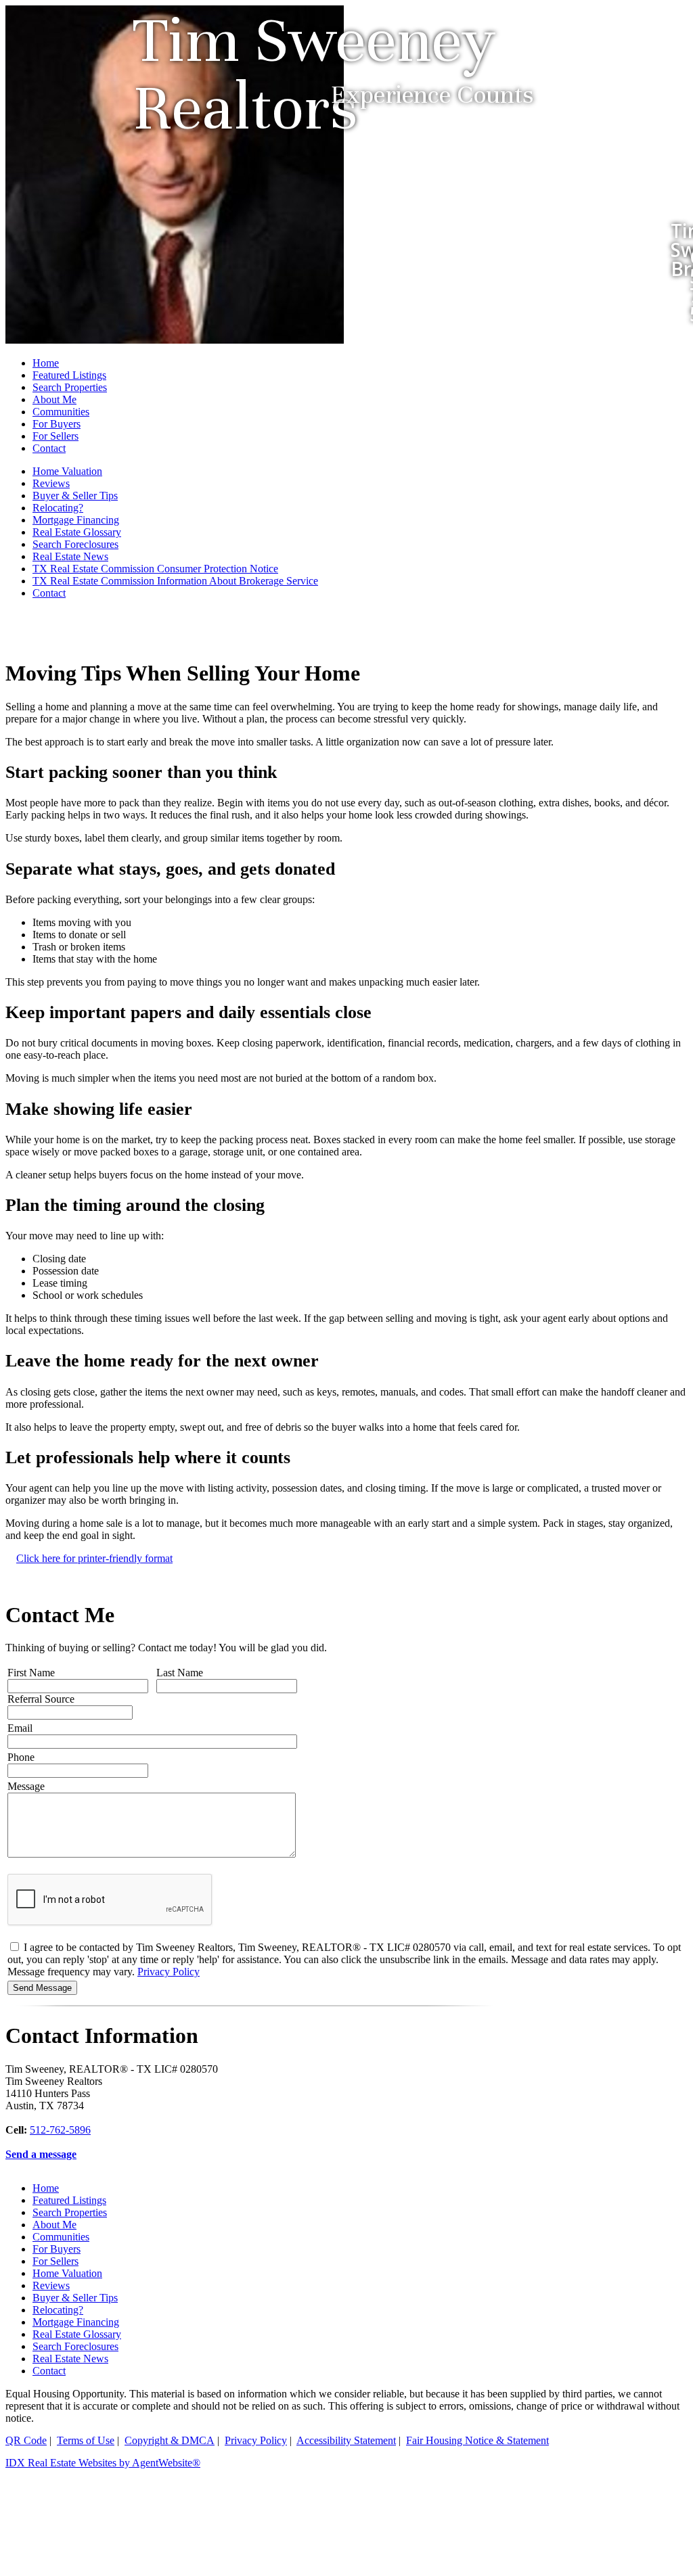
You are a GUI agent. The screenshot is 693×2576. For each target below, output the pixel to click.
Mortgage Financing (76, 520)
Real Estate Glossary (77, 532)
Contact (49, 448)
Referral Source (41, 1699)
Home (46, 363)
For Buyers (57, 424)
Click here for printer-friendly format (94, 1558)
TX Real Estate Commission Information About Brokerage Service (175, 581)
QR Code (26, 2440)
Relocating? (58, 508)
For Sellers (55, 436)
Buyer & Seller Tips (75, 496)
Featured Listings (69, 375)
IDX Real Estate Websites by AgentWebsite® (103, 2463)
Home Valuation (67, 471)
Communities (61, 412)
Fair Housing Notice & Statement (477, 2440)
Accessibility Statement (346, 2440)
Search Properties (70, 387)
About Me (54, 399)
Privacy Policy (169, 1972)
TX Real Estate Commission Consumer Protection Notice (155, 569)
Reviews (51, 483)
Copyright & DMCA (170, 2440)
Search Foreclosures (75, 544)
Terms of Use (86, 2440)
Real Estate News (70, 556)
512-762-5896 (60, 2130)
